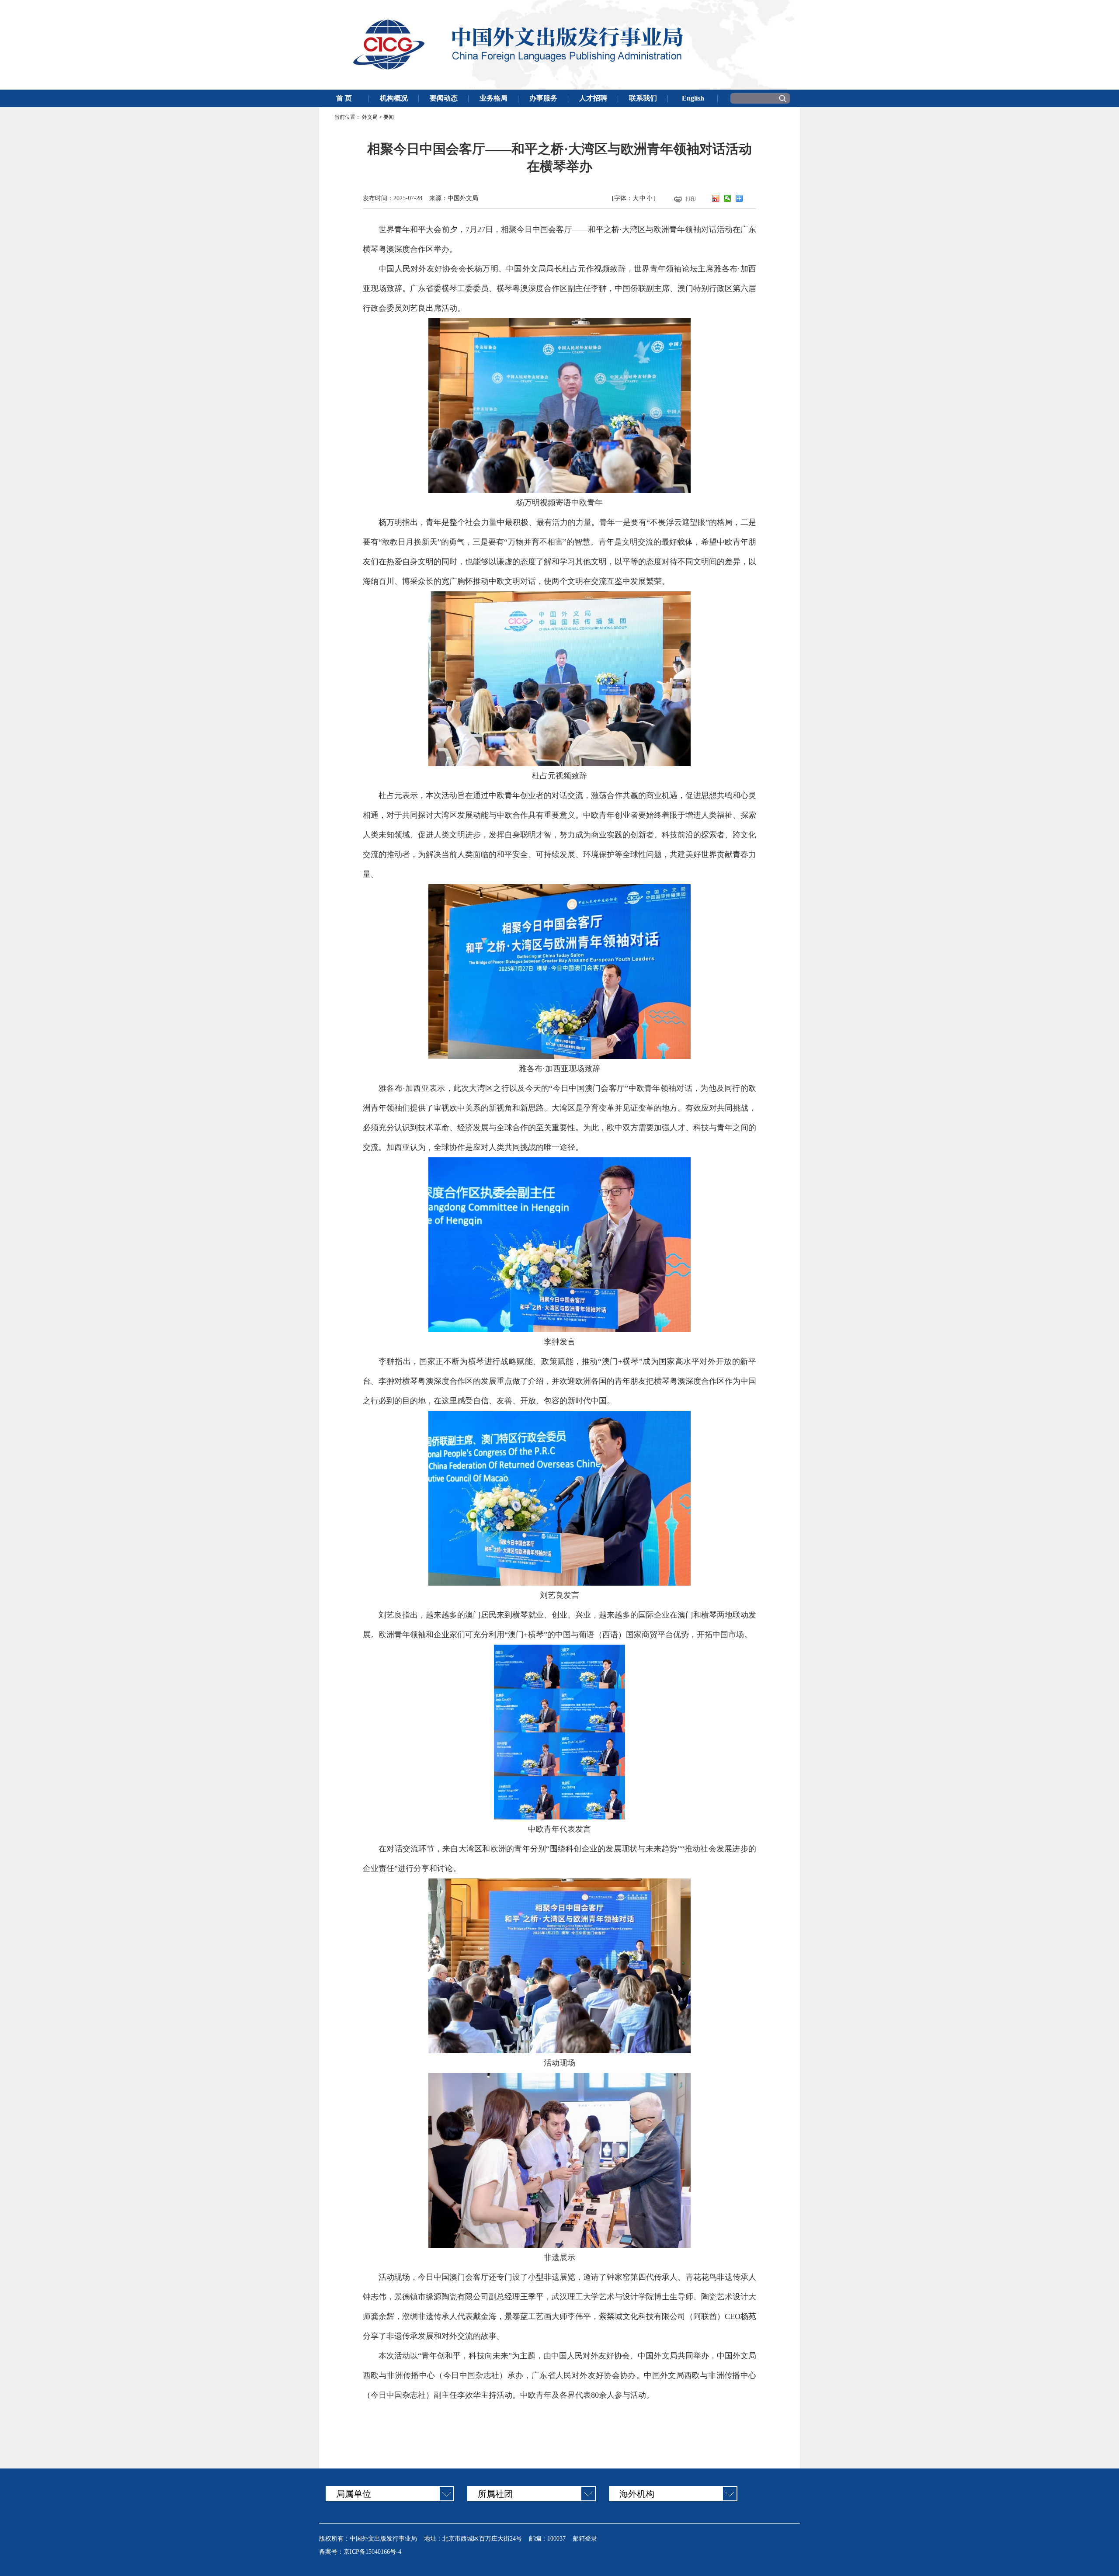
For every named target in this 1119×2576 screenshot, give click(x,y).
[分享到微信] (728, 198)
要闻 (389, 117)
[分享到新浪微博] (716, 198)
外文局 (370, 117)
